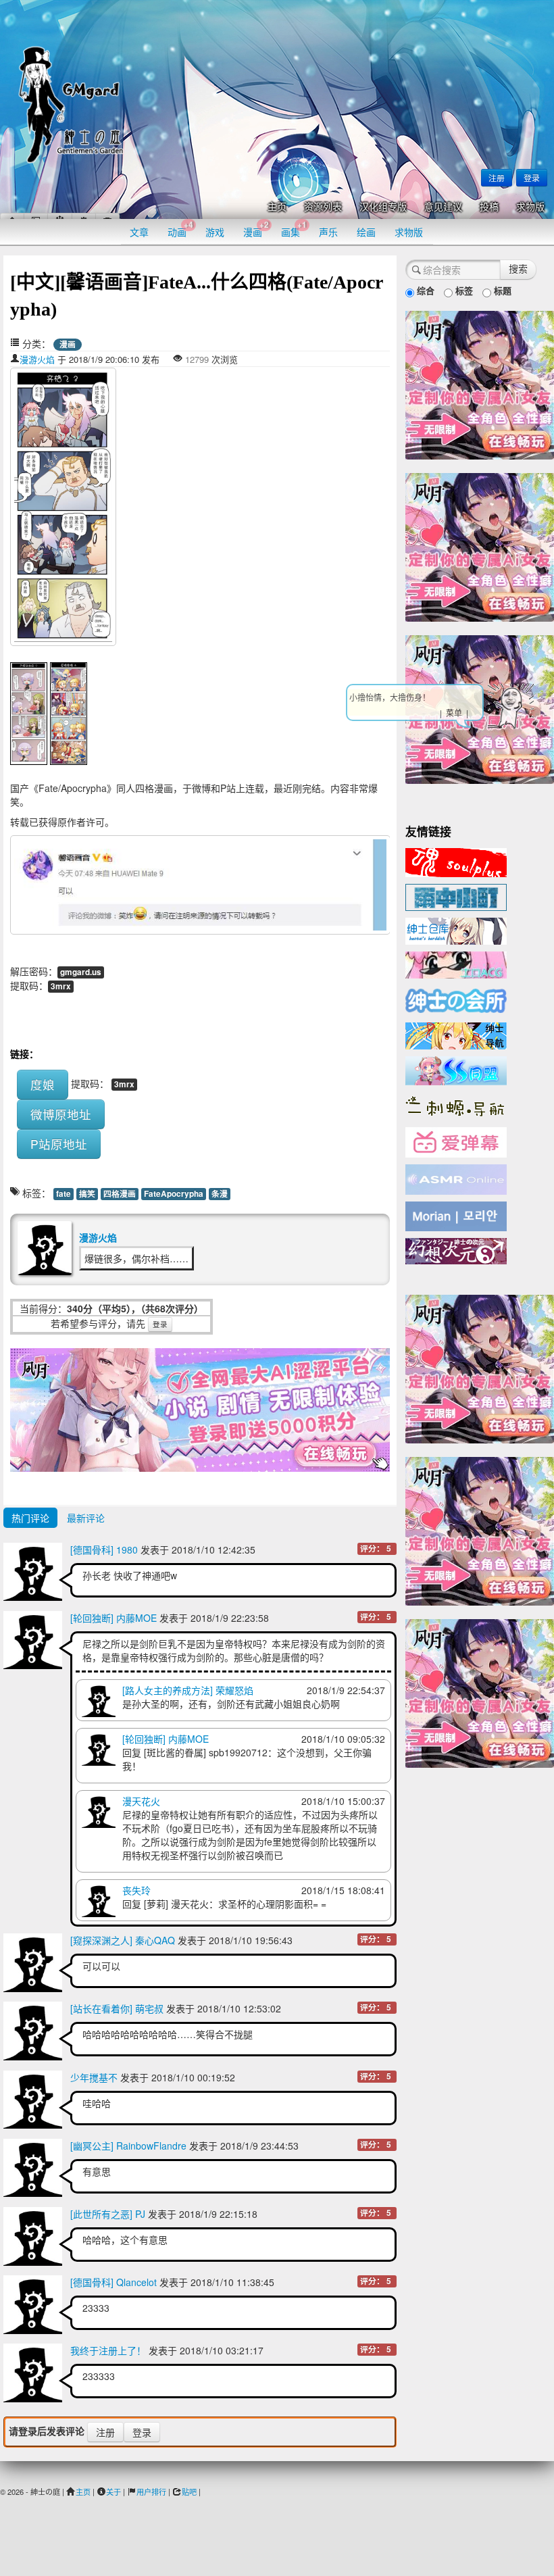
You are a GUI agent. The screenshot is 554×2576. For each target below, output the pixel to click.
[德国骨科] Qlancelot (114, 2282)
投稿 (489, 207)
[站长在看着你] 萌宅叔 (117, 2008)
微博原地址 (61, 1114)
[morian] (456, 1215)
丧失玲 (136, 1890)
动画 (180, 229)
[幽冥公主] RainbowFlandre (128, 2146)
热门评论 (30, 1518)
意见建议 (443, 207)
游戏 (215, 232)
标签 (463, 290)
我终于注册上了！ (108, 2350)
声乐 (328, 232)
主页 (277, 207)
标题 (501, 290)
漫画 (256, 229)
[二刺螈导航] (456, 1105)
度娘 (43, 1084)
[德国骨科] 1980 (104, 1550)
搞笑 (87, 1194)
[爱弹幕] (456, 1141)
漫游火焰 (37, 359)
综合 (424, 290)
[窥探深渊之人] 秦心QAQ (123, 1940)
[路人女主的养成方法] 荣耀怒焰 (188, 1690)
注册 (497, 177)
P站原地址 (59, 1144)
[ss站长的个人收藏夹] (456, 1035)
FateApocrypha (174, 1194)
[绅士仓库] (456, 930)
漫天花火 (141, 1801)
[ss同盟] (456, 1069)
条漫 (220, 1194)
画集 (294, 229)
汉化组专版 (383, 207)
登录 (532, 177)
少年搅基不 (94, 2077)
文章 (139, 232)
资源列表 (323, 207)
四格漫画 (120, 1194)
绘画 (366, 232)
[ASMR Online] (456, 1179)
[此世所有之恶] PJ (108, 2214)
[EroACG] (456, 964)
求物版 (530, 207)
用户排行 (151, 2492)
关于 (114, 2492)
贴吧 (189, 2492)
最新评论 (86, 1518)
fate (64, 1194)
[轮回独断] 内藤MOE (114, 1618)
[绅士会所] (456, 999)
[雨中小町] (456, 896)
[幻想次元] (456, 1249)
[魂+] (456, 861)
